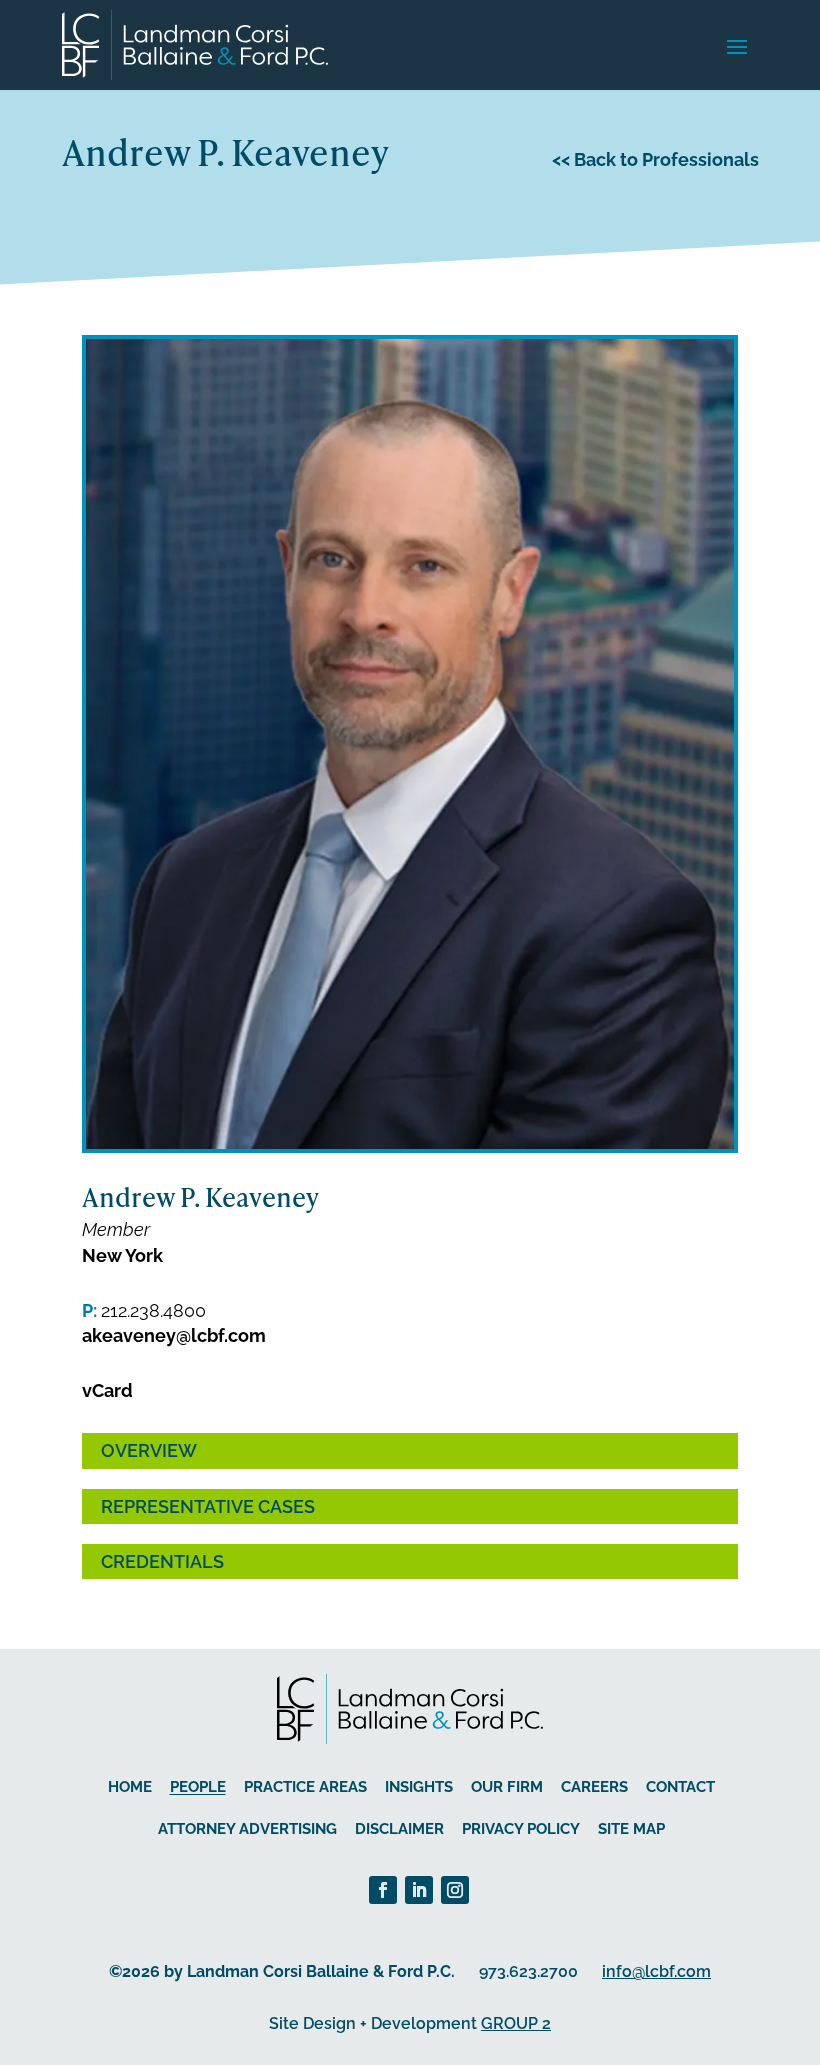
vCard (107, 1390)
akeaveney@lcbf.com (174, 1335)
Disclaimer (399, 1829)
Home (130, 1787)
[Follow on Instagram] (455, 1890)
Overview (149, 1450)
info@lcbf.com (656, 1971)
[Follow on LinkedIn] (419, 1890)
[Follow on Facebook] (383, 1890)
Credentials (162, 1561)
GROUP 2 (516, 2023)
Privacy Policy (521, 1829)
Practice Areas (305, 1787)
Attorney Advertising (247, 1829)
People (198, 1787)
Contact (680, 1787)
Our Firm (507, 1787)
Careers (594, 1787)
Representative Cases (208, 1506)
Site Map (631, 1829)
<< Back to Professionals (655, 159)
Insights (419, 1787)
